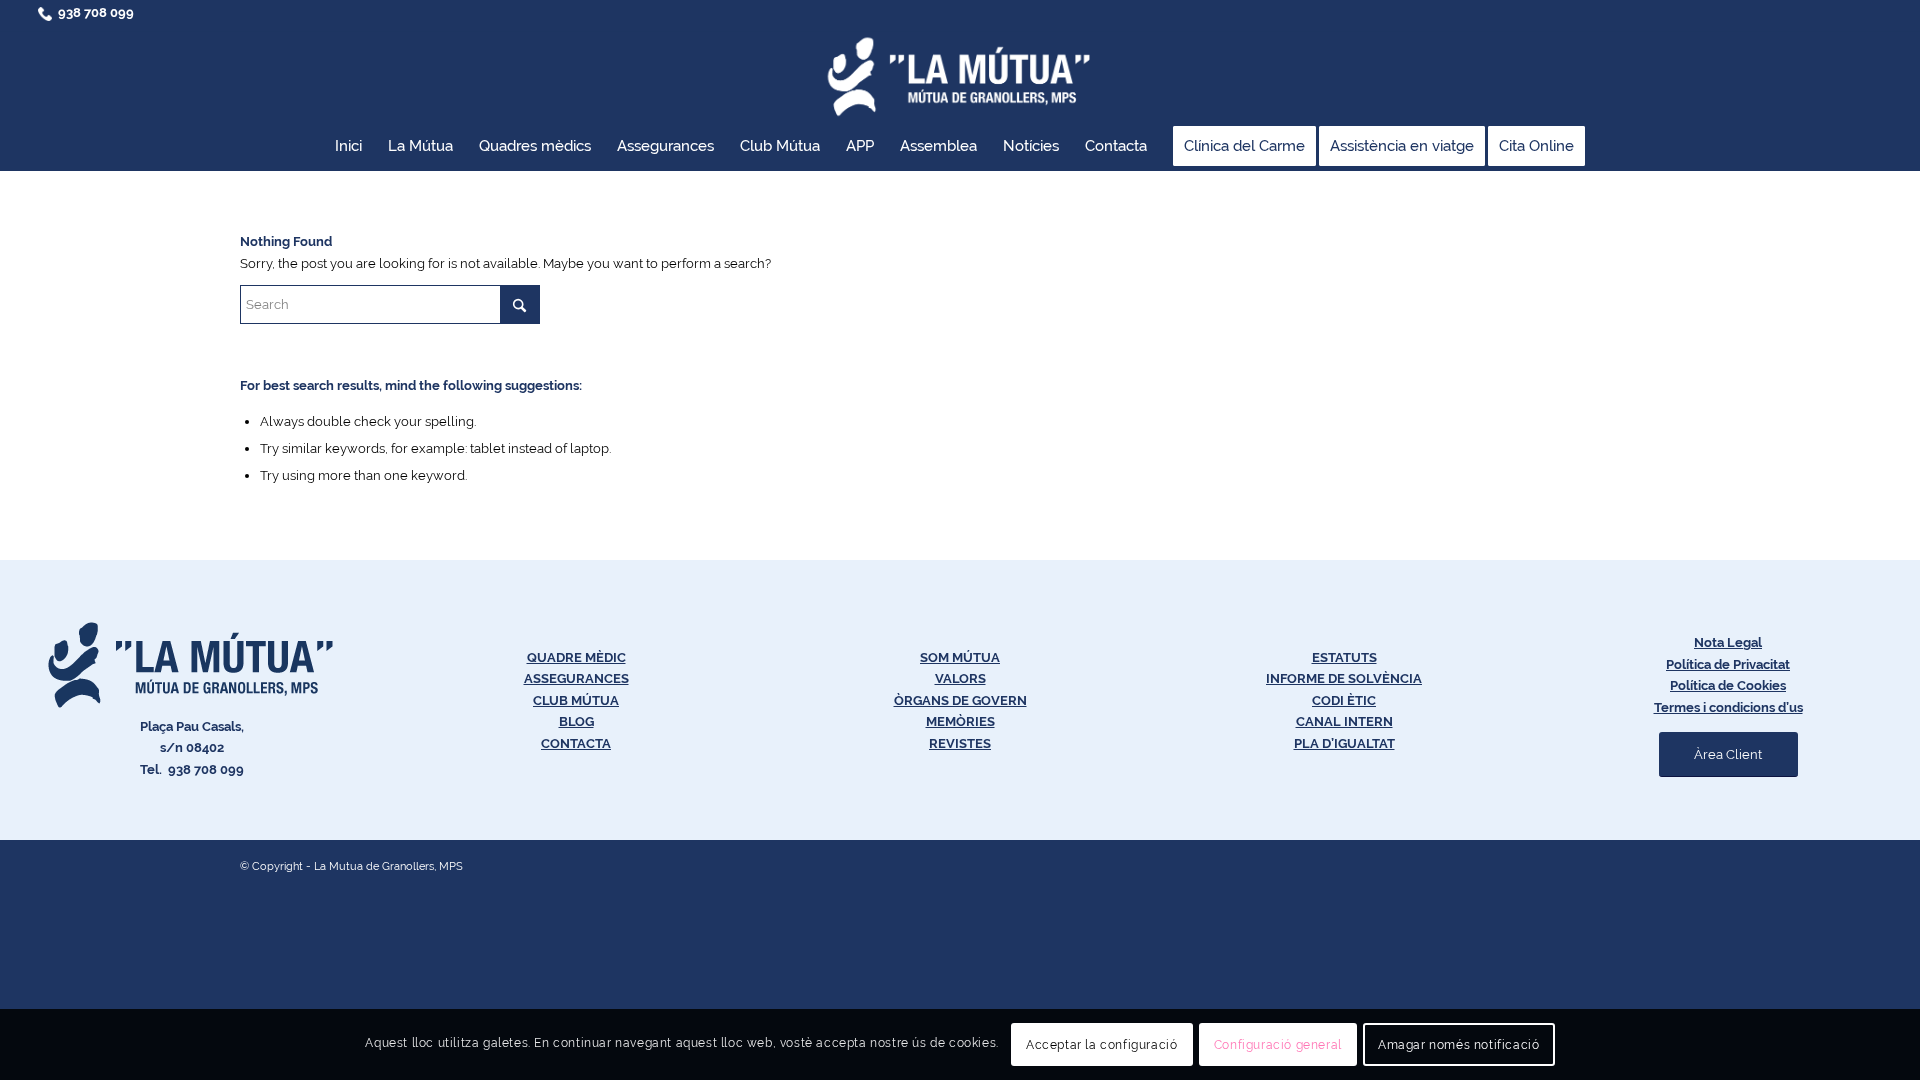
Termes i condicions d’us (1728, 707)
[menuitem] (348, 146)
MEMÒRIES (960, 721)
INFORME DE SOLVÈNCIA (1344, 678)
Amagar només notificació (1458, 1045)
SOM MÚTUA (960, 657)
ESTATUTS (1344, 657)
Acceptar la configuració (1101, 1045)
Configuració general (1278, 1045)
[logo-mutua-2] (960, 76)
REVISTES (960, 743)
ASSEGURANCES (576, 678)
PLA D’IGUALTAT (1344, 743)
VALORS (960, 678)
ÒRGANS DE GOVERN (960, 700)
